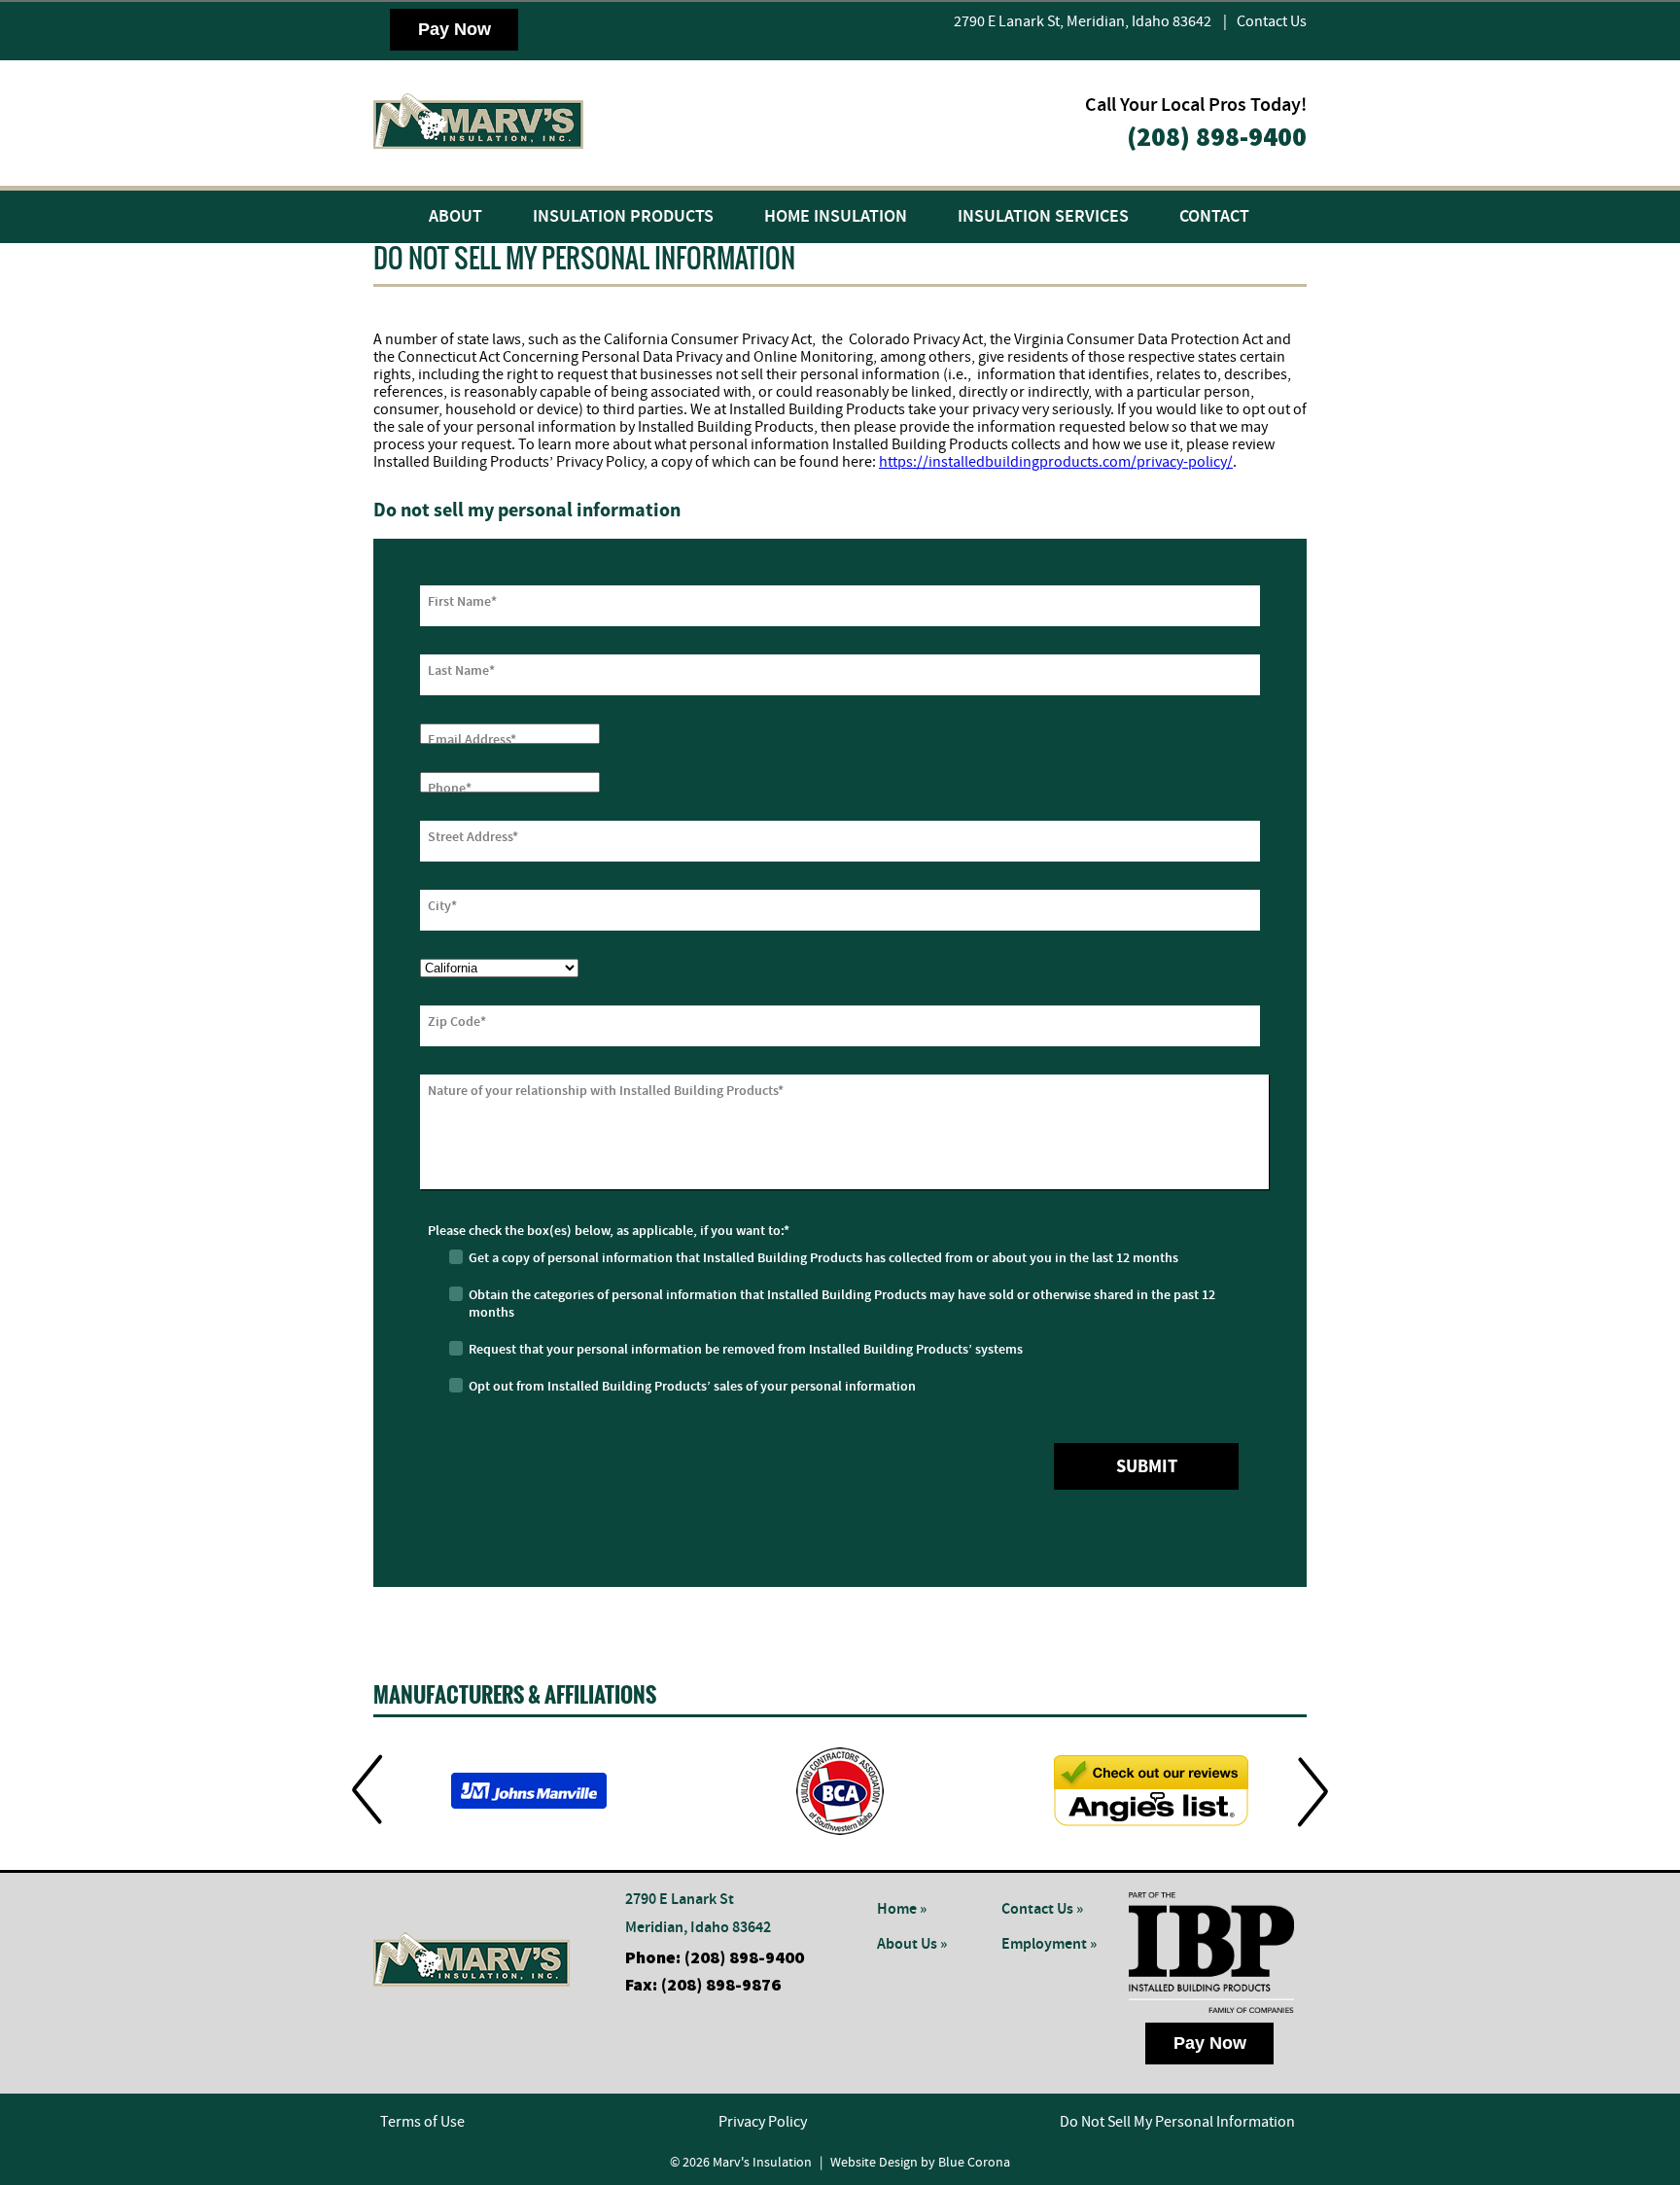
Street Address (473, 837)
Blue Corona (974, 2163)
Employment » (1049, 1944)
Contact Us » (1042, 1909)
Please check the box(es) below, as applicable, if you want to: (609, 1231)
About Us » (912, 1944)
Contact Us (1272, 21)
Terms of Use (422, 2122)
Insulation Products (623, 217)
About (455, 217)
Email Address (472, 740)
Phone (450, 789)
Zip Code (457, 1022)
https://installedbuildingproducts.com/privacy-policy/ (1056, 462)
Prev (367, 1791)
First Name (462, 602)
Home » (902, 1909)
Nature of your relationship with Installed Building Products (606, 1091)
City (442, 906)
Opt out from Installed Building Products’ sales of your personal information (692, 1387)
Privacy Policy (763, 2122)
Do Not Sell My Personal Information (1177, 2122)
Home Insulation (836, 217)
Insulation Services (1043, 217)
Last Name (461, 671)
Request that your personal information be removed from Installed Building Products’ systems (746, 1350)
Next (1313, 1791)
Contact (1214, 217)
